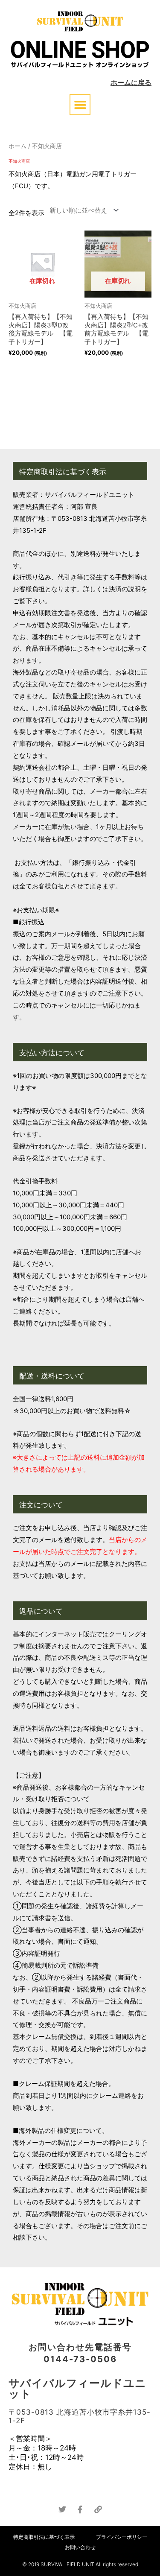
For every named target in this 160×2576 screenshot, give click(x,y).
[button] (80, 105)
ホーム (17, 146)
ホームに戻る (131, 82)
